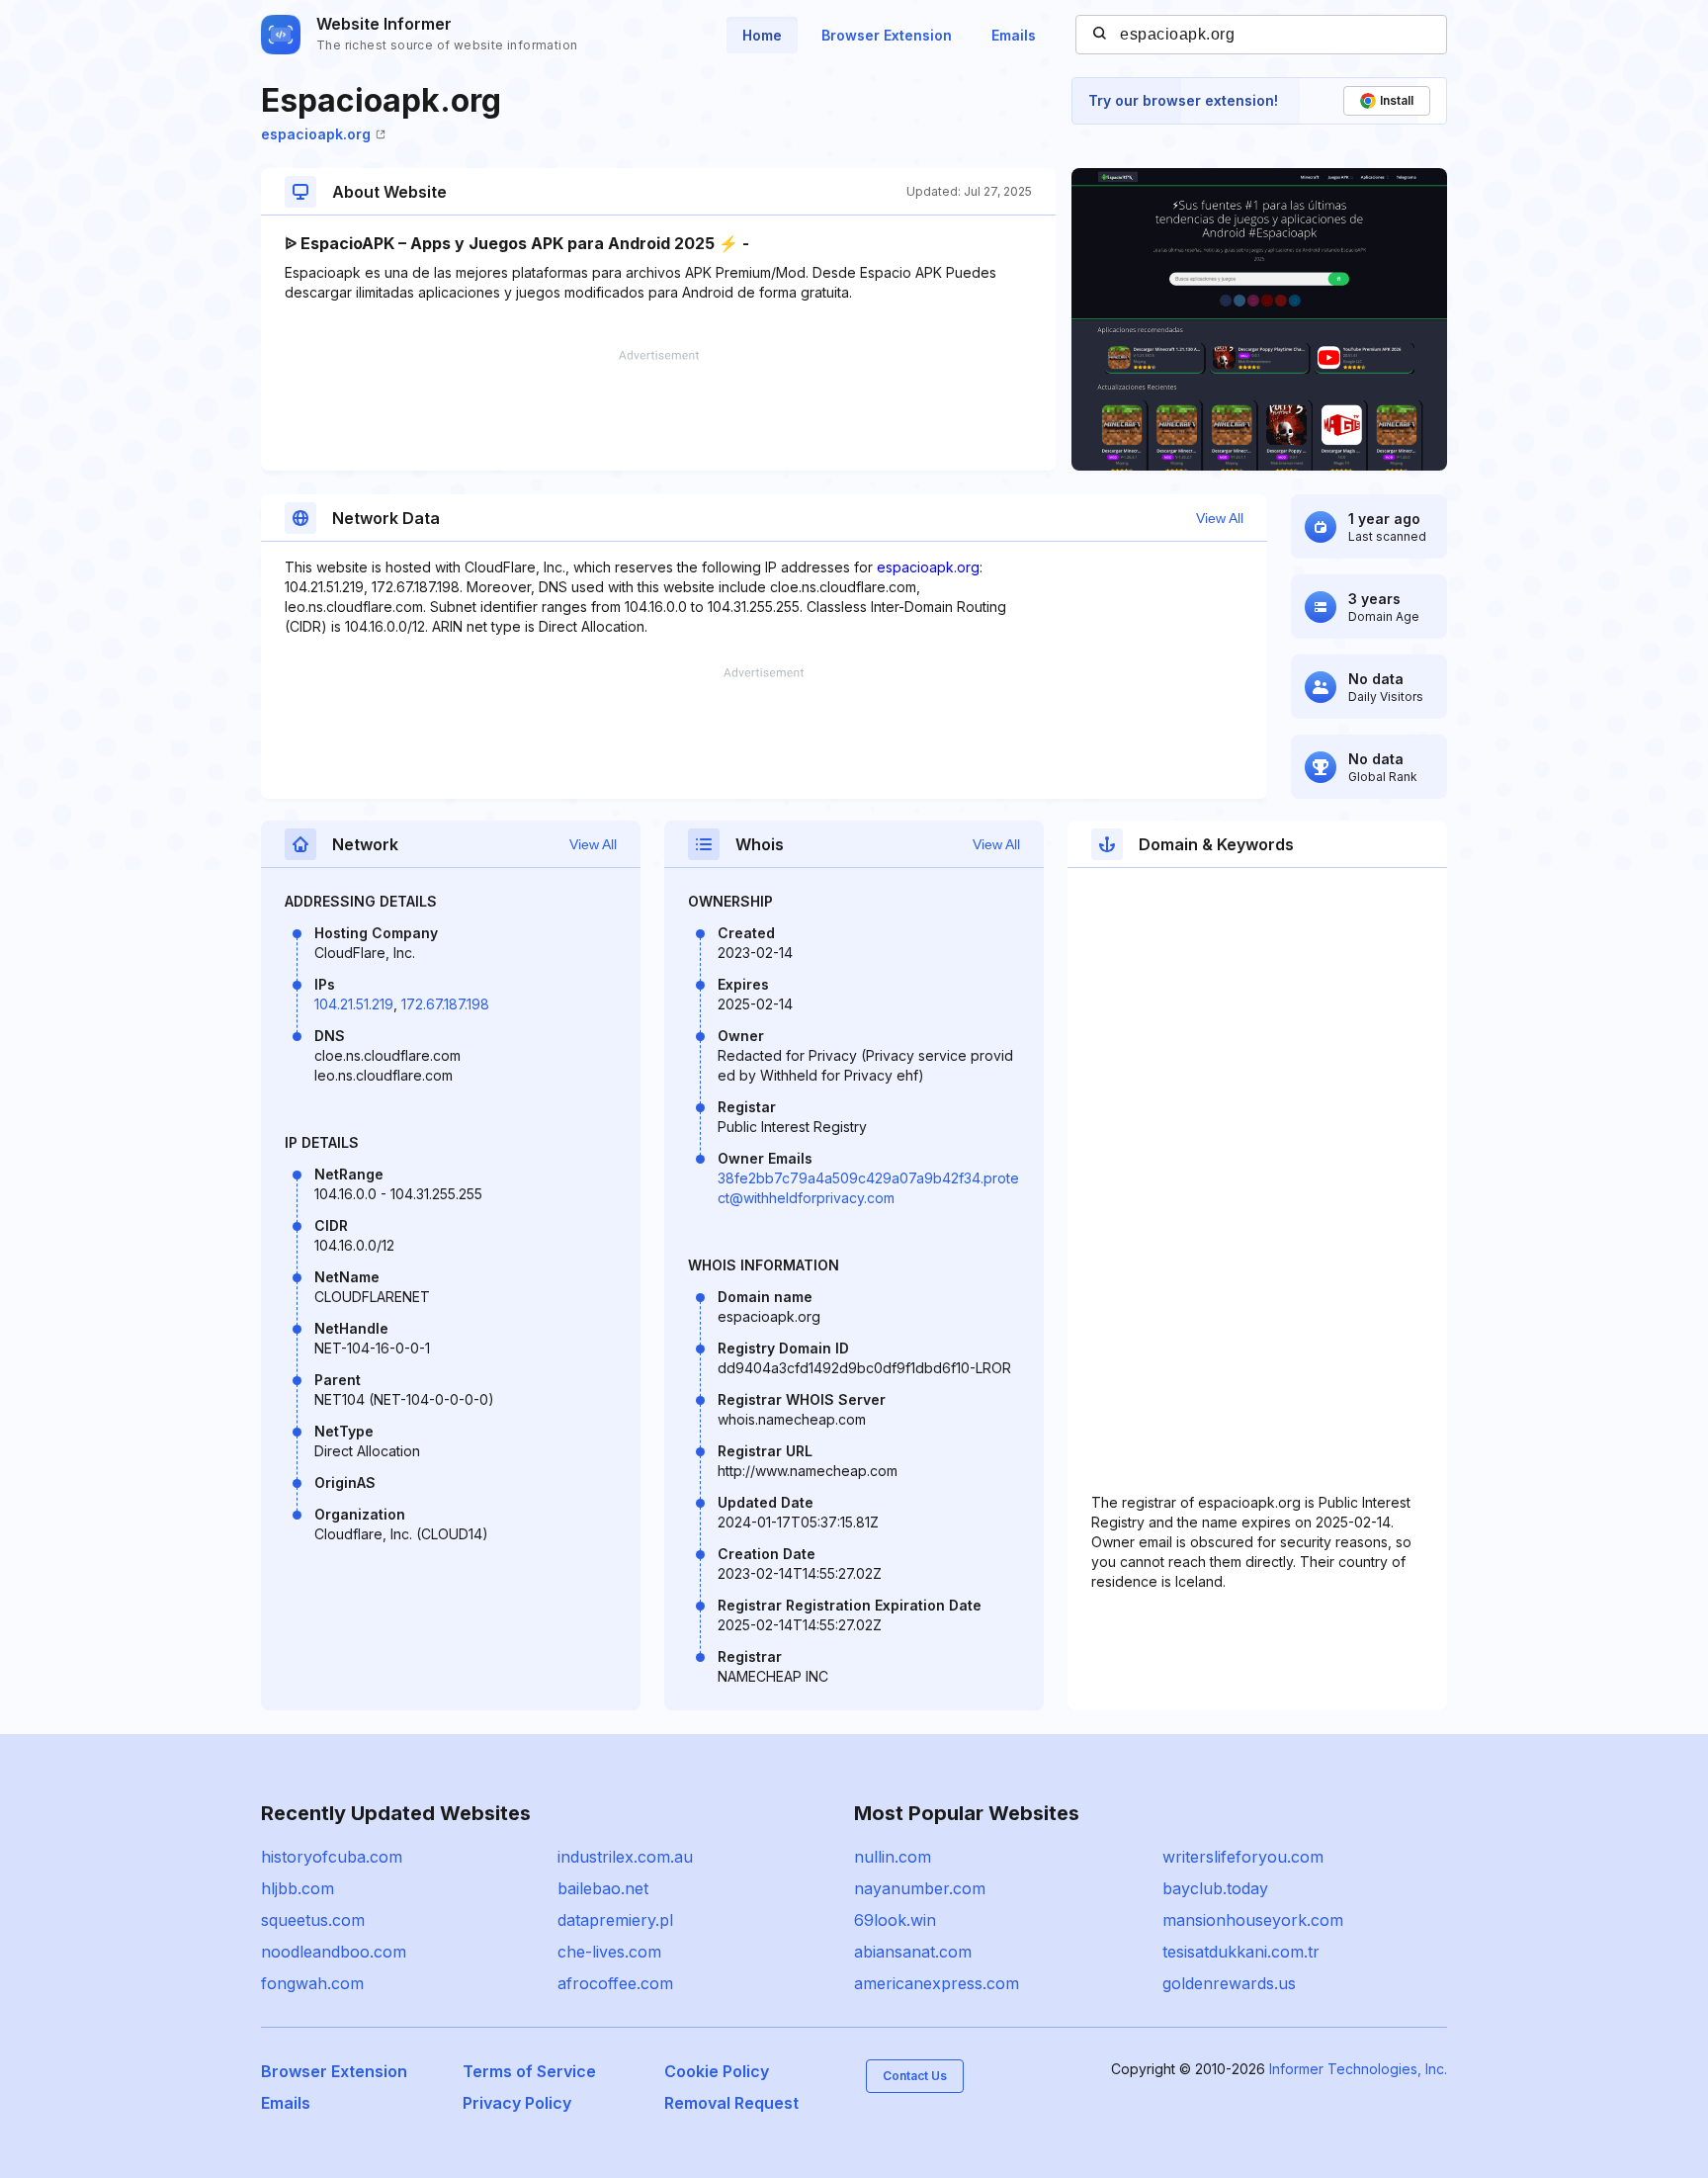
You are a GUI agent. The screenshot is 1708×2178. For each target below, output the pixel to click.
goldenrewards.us (1229, 1983)
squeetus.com (313, 1920)
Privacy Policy (517, 2103)
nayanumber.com (920, 1888)
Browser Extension (887, 35)
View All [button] (1220, 518)
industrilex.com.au (625, 1857)
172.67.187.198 (445, 1004)
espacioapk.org (316, 134)
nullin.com (893, 1857)
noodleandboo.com (334, 1952)
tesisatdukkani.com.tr (1241, 1952)
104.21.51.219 (354, 1004)
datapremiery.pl (615, 1920)
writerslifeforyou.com (1243, 1857)
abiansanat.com (913, 1952)
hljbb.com (298, 1888)
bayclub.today (1215, 1888)
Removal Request (731, 2103)
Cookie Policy (717, 2071)
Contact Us (915, 2076)
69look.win (895, 1920)
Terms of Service (529, 2071)
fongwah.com (312, 1983)
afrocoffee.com (615, 1983)
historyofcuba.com (332, 1857)
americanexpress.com (937, 1983)
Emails (1014, 35)
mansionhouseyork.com (1253, 1920)
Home (762, 35)
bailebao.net (603, 1888)
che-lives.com (609, 1952)
